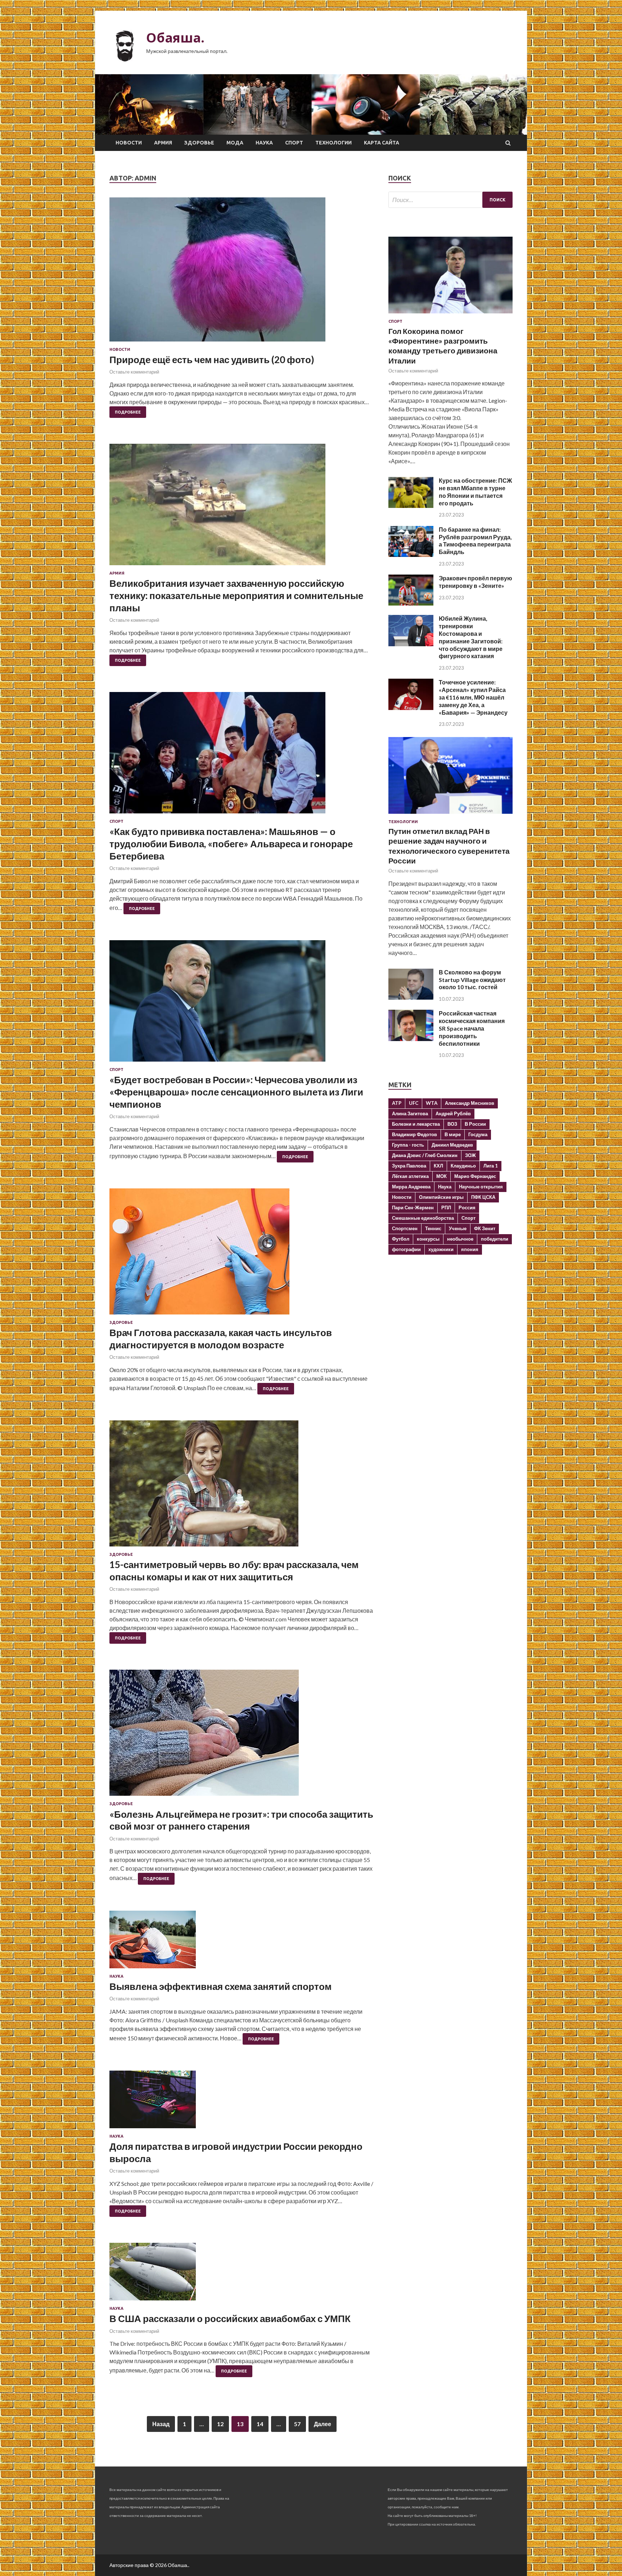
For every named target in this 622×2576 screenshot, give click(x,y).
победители (495, 1239)
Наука (264, 143)
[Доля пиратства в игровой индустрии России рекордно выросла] (242, 2102)
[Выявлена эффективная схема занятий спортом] (242, 1942)
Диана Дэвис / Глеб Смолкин (425, 1155)
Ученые (458, 1228)
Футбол (401, 1239)
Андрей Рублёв (453, 1113)
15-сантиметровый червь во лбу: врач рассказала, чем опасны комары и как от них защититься (234, 1571)
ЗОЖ (470, 1155)
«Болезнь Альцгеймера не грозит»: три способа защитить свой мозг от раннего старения (241, 1820)
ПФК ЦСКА (483, 1197)
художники (441, 1249)
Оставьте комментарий (134, 372)
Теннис (433, 1228)
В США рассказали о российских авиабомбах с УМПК (230, 2318)
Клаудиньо (463, 1166)
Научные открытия (481, 1187)
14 (260, 2424)
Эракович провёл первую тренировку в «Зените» (475, 582)
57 (297, 2424)
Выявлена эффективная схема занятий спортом (220, 1986)
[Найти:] (450, 200)
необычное (460, 1239)
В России (475, 1124)
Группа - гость (408, 1145)
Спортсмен (405, 1228)
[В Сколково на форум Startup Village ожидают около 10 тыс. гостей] (411, 997)
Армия (163, 143)
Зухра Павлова (409, 1166)
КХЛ (438, 1166)
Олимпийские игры (441, 1197)
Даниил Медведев (452, 1145)
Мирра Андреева (411, 1187)
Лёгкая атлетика (410, 1176)
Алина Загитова (410, 1113)
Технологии (333, 143)
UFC (414, 1103)
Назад (161, 2424)
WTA (432, 1103)
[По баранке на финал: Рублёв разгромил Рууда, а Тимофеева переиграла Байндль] (411, 555)
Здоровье (199, 143)
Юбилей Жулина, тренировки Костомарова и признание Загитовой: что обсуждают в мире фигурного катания (471, 637)
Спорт (294, 143)
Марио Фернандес (475, 1176)
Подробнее (128, 412)
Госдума (478, 1134)
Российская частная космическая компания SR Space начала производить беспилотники (472, 1028)
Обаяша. (175, 38)
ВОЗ (452, 1124)
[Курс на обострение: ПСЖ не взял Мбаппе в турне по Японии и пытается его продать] (411, 506)
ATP (397, 1103)
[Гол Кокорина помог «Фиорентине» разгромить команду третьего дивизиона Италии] (450, 315)
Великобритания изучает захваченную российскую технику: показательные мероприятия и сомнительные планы (236, 595)
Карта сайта (382, 143)
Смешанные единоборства (423, 1218)
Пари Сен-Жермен (413, 1207)
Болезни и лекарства (416, 1124)
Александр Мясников (470, 1103)
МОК (441, 1176)
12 (220, 2424)
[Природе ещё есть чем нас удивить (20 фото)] (242, 272)
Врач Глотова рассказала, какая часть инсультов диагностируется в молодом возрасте (221, 1339)
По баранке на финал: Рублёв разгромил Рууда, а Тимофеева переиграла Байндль (475, 541)
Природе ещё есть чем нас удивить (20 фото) (212, 360)
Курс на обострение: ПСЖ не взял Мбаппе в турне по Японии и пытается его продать (475, 492)
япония (470, 1249)
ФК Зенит (485, 1228)
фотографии (406, 1249)
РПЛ (446, 1207)
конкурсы (428, 1239)
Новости (129, 143)
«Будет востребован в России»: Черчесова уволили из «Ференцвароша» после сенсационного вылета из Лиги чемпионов (236, 1092)
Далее (323, 2424)
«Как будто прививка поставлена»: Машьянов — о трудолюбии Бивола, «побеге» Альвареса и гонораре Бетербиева (231, 844)
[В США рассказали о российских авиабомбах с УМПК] (242, 2274)
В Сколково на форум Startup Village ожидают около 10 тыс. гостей (472, 980)
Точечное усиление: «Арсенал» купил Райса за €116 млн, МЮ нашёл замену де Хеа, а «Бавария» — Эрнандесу (473, 697)
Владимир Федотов (414, 1134)
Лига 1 (491, 1166)
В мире (453, 1134)
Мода (235, 143)
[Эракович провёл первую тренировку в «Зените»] (411, 603)
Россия (467, 1207)
